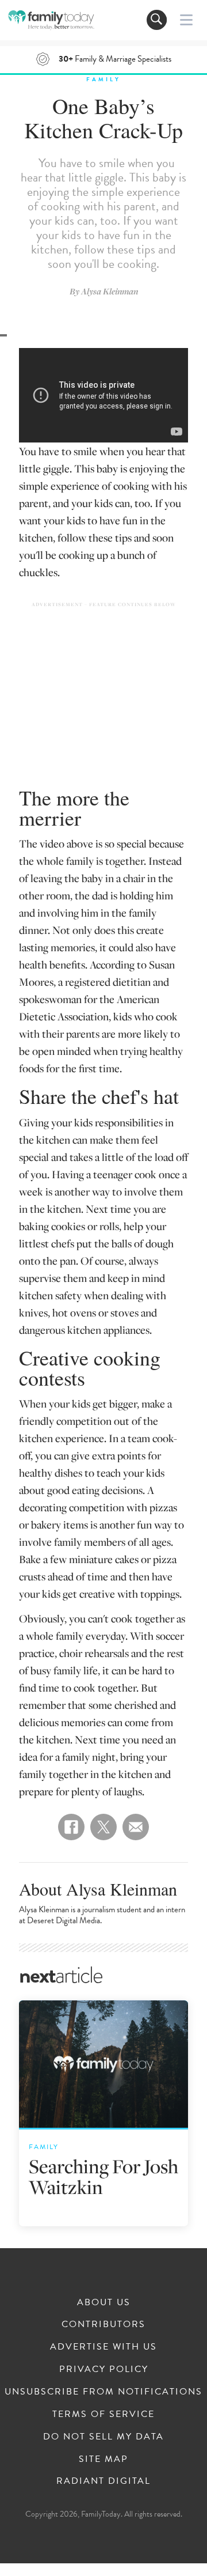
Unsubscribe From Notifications (103, 2392)
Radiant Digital (103, 2481)
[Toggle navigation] (157, 20)
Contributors (103, 2324)
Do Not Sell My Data (103, 2437)
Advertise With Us (103, 2347)
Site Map (103, 2459)
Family (103, 79)
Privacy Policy (104, 2369)
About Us (104, 2302)
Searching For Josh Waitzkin (103, 2176)
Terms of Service (103, 2414)
